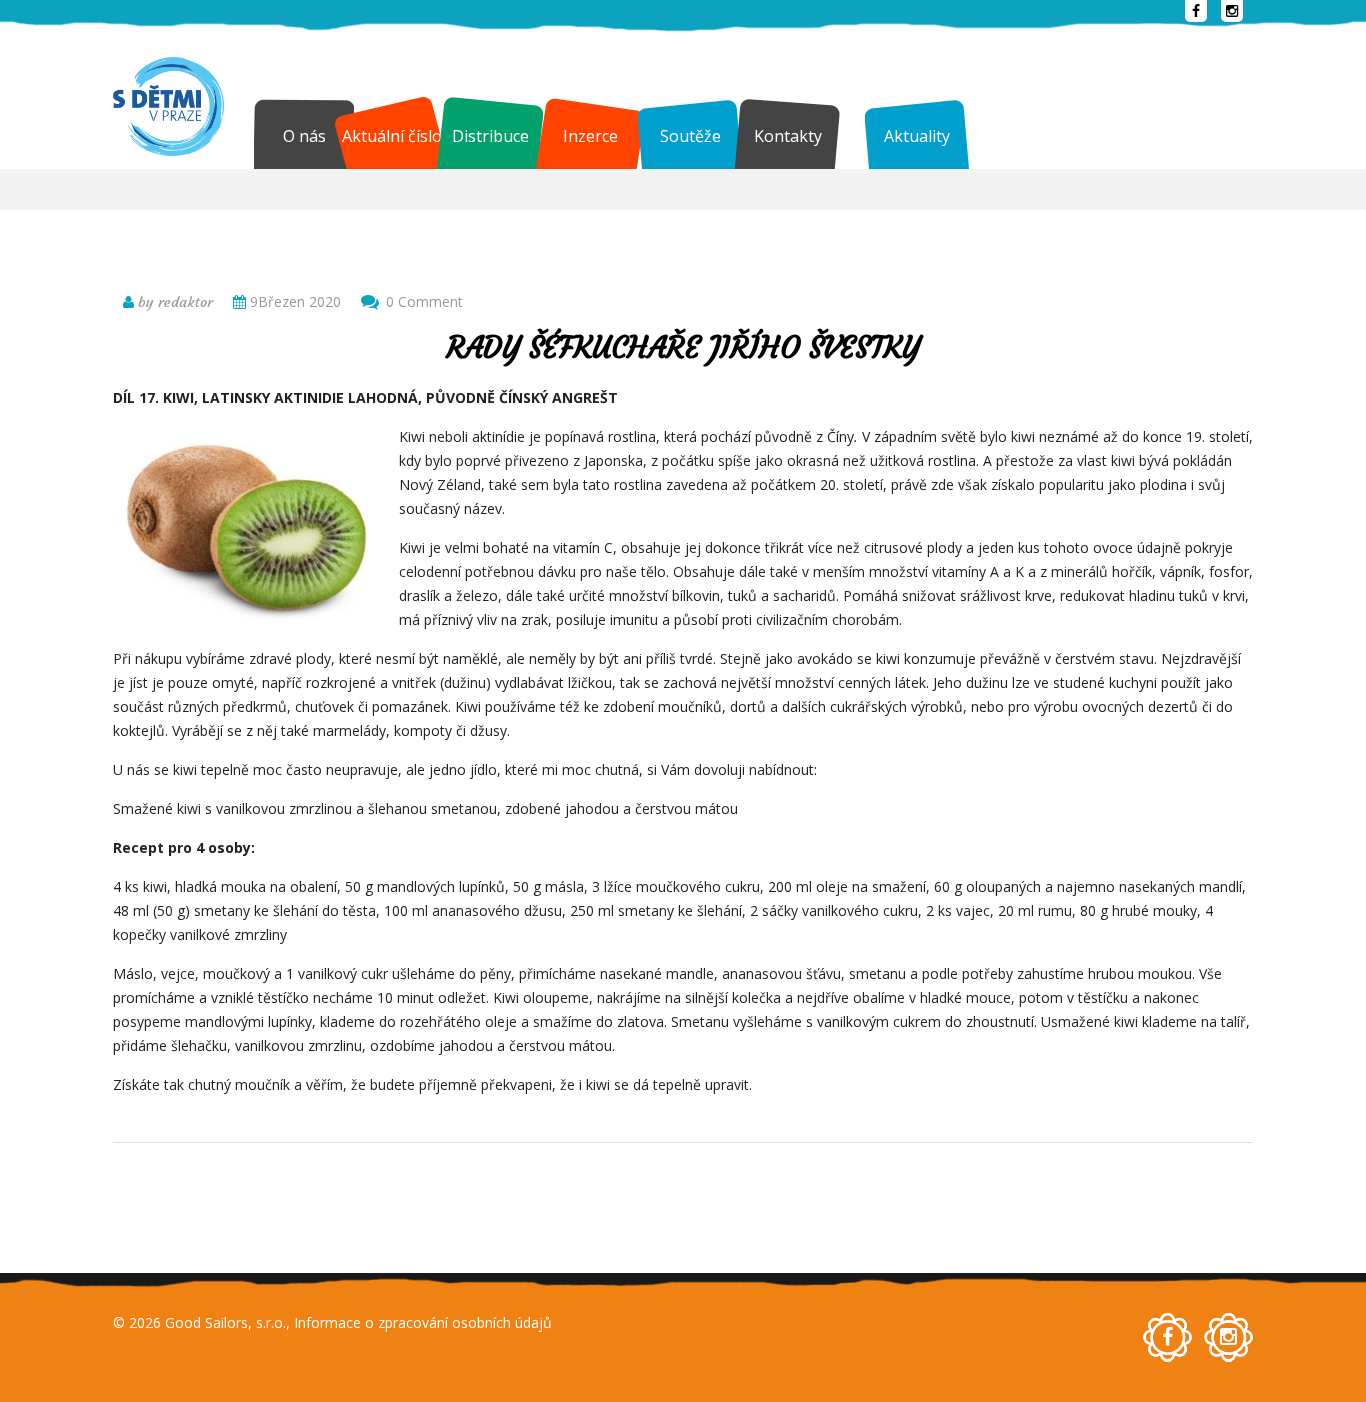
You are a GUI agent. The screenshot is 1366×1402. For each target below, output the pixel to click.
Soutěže (690, 136)
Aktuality (917, 136)
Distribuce (490, 136)
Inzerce (590, 136)
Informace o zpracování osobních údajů (423, 1322)
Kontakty (788, 136)
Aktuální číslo (392, 136)
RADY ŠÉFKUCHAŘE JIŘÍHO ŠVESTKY (683, 347)
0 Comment (424, 301)
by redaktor (173, 302)
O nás (304, 136)
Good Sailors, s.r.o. (225, 1322)
